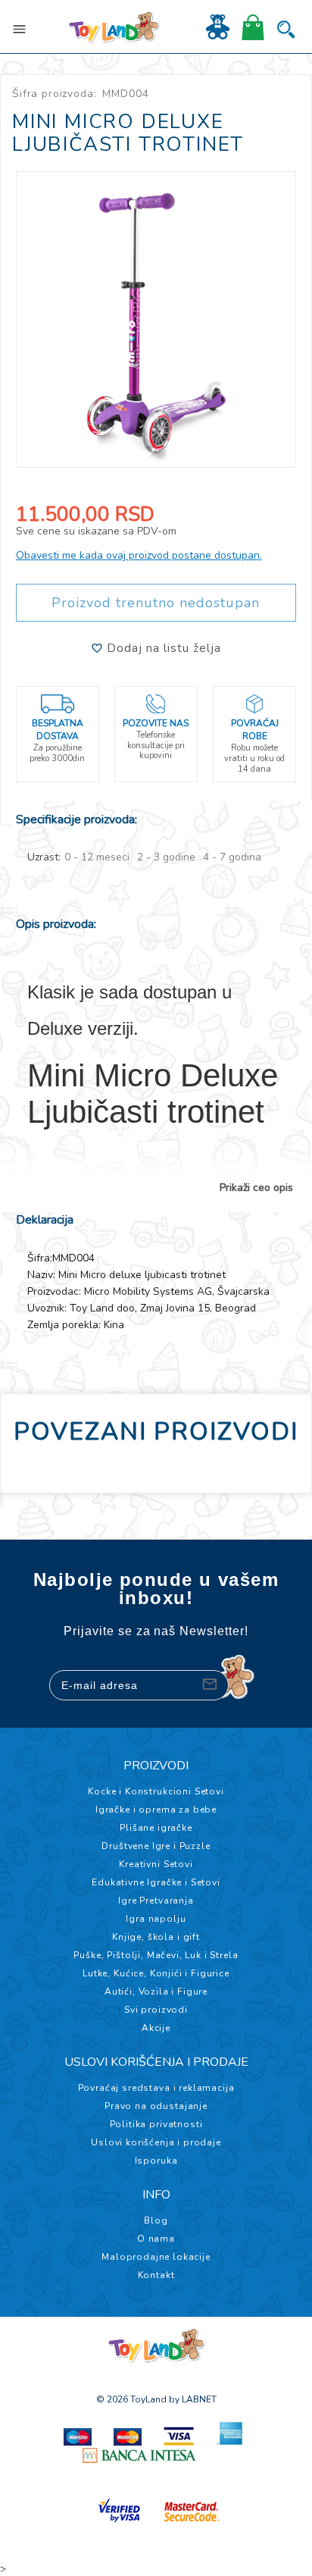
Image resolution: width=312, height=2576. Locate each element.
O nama (156, 2239)
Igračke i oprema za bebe (156, 1810)
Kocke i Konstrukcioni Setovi (156, 1791)
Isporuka (156, 2161)
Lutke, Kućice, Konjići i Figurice (156, 1973)
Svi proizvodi (156, 2010)
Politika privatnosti (156, 2124)
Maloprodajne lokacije (156, 2257)
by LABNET (193, 2399)
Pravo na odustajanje (156, 2106)
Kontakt (156, 2275)
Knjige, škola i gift (156, 1937)
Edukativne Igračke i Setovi (156, 1882)
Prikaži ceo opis (256, 1188)
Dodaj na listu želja (162, 648)
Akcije (156, 2028)
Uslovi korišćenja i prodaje (156, 2142)
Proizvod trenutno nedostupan (156, 603)
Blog (156, 2220)
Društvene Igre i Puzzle (156, 1846)
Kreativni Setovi (156, 1864)
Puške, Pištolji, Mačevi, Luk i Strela (156, 1955)
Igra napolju (156, 1919)
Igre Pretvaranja (156, 1901)
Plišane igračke (156, 1828)
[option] (156, 320)
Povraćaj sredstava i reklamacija (156, 2088)
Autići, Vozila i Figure (156, 1992)
